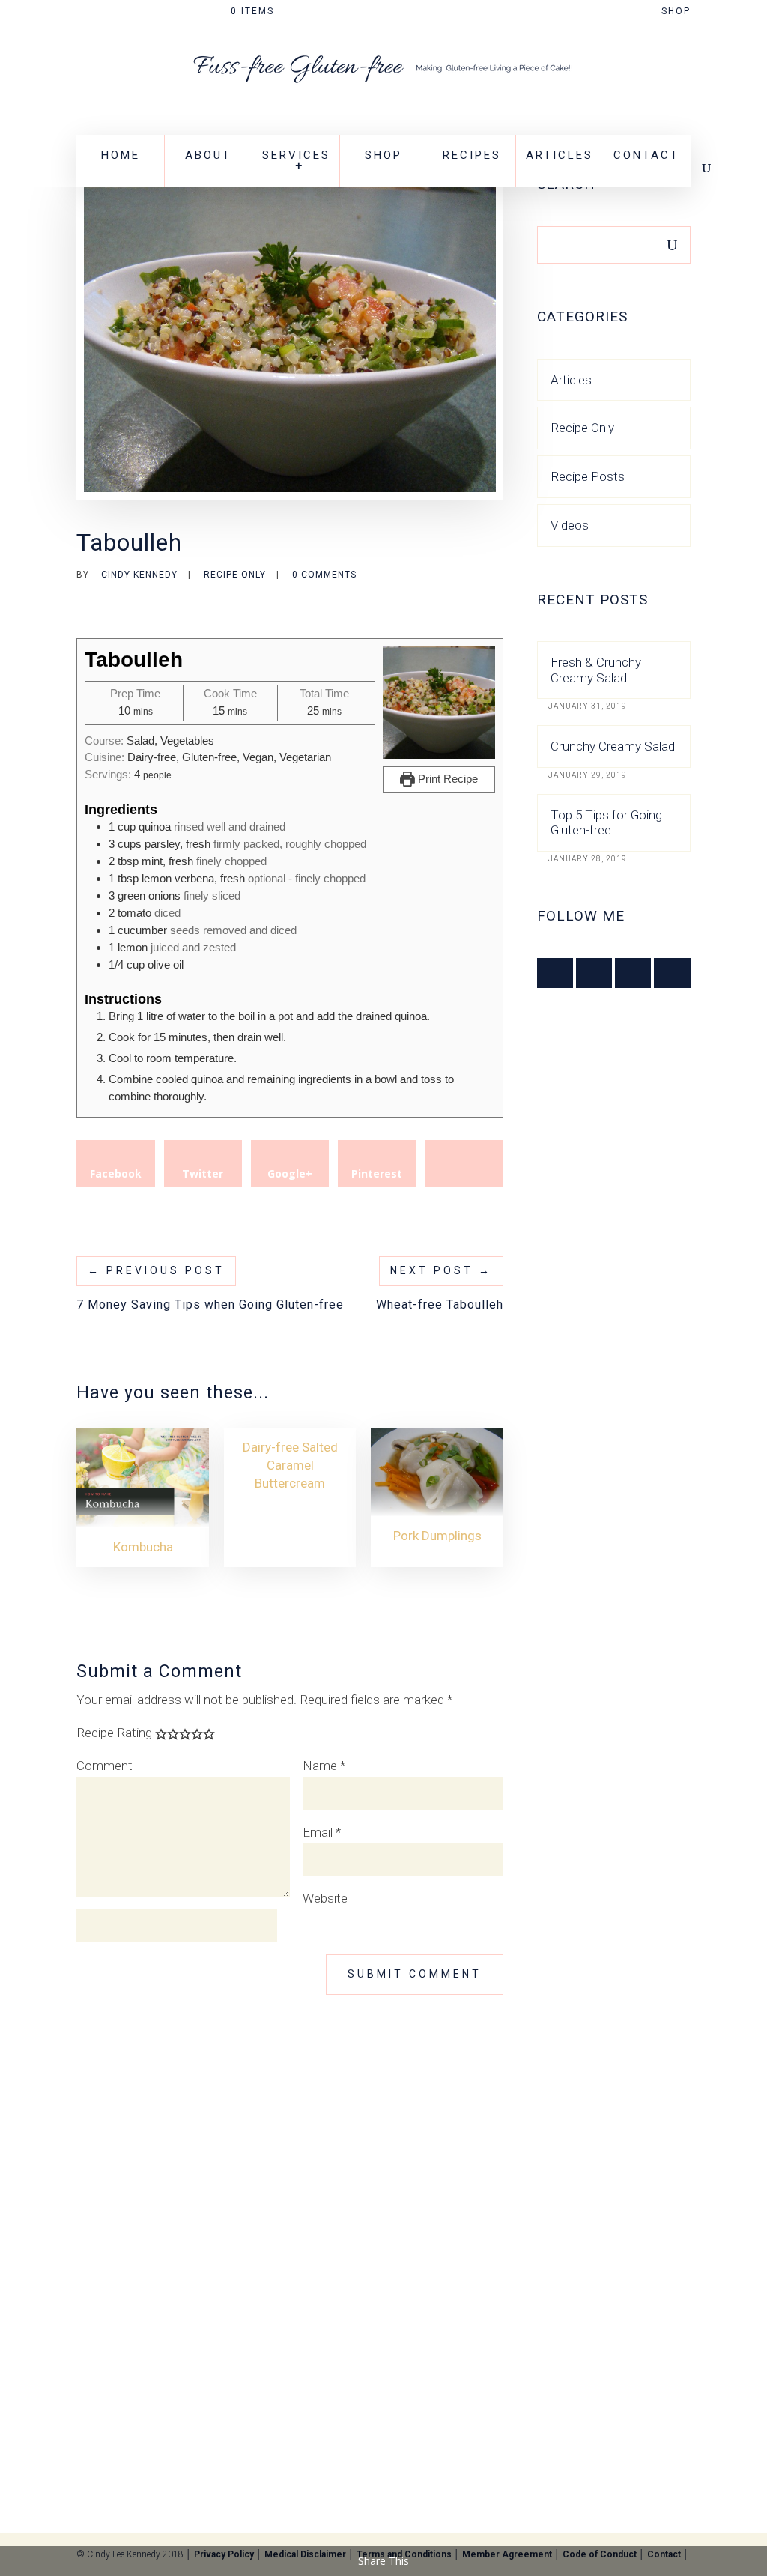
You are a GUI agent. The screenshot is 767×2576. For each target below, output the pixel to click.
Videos (570, 525)
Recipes (472, 155)
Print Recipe (446, 779)
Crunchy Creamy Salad (613, 746)
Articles (560, 155)
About (208, 155)
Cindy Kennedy (139, 575)
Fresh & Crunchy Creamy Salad (596, 670)
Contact (646, 155)
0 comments (324, 575)
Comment (104, 1766)
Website (325, 1898)
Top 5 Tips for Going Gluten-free (606, 822)
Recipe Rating (114, 1733)
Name (324, 1766)
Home (121, 155)
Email (322, 1832)
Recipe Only (235, 575)
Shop (676, 12)
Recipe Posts (588, 476)
